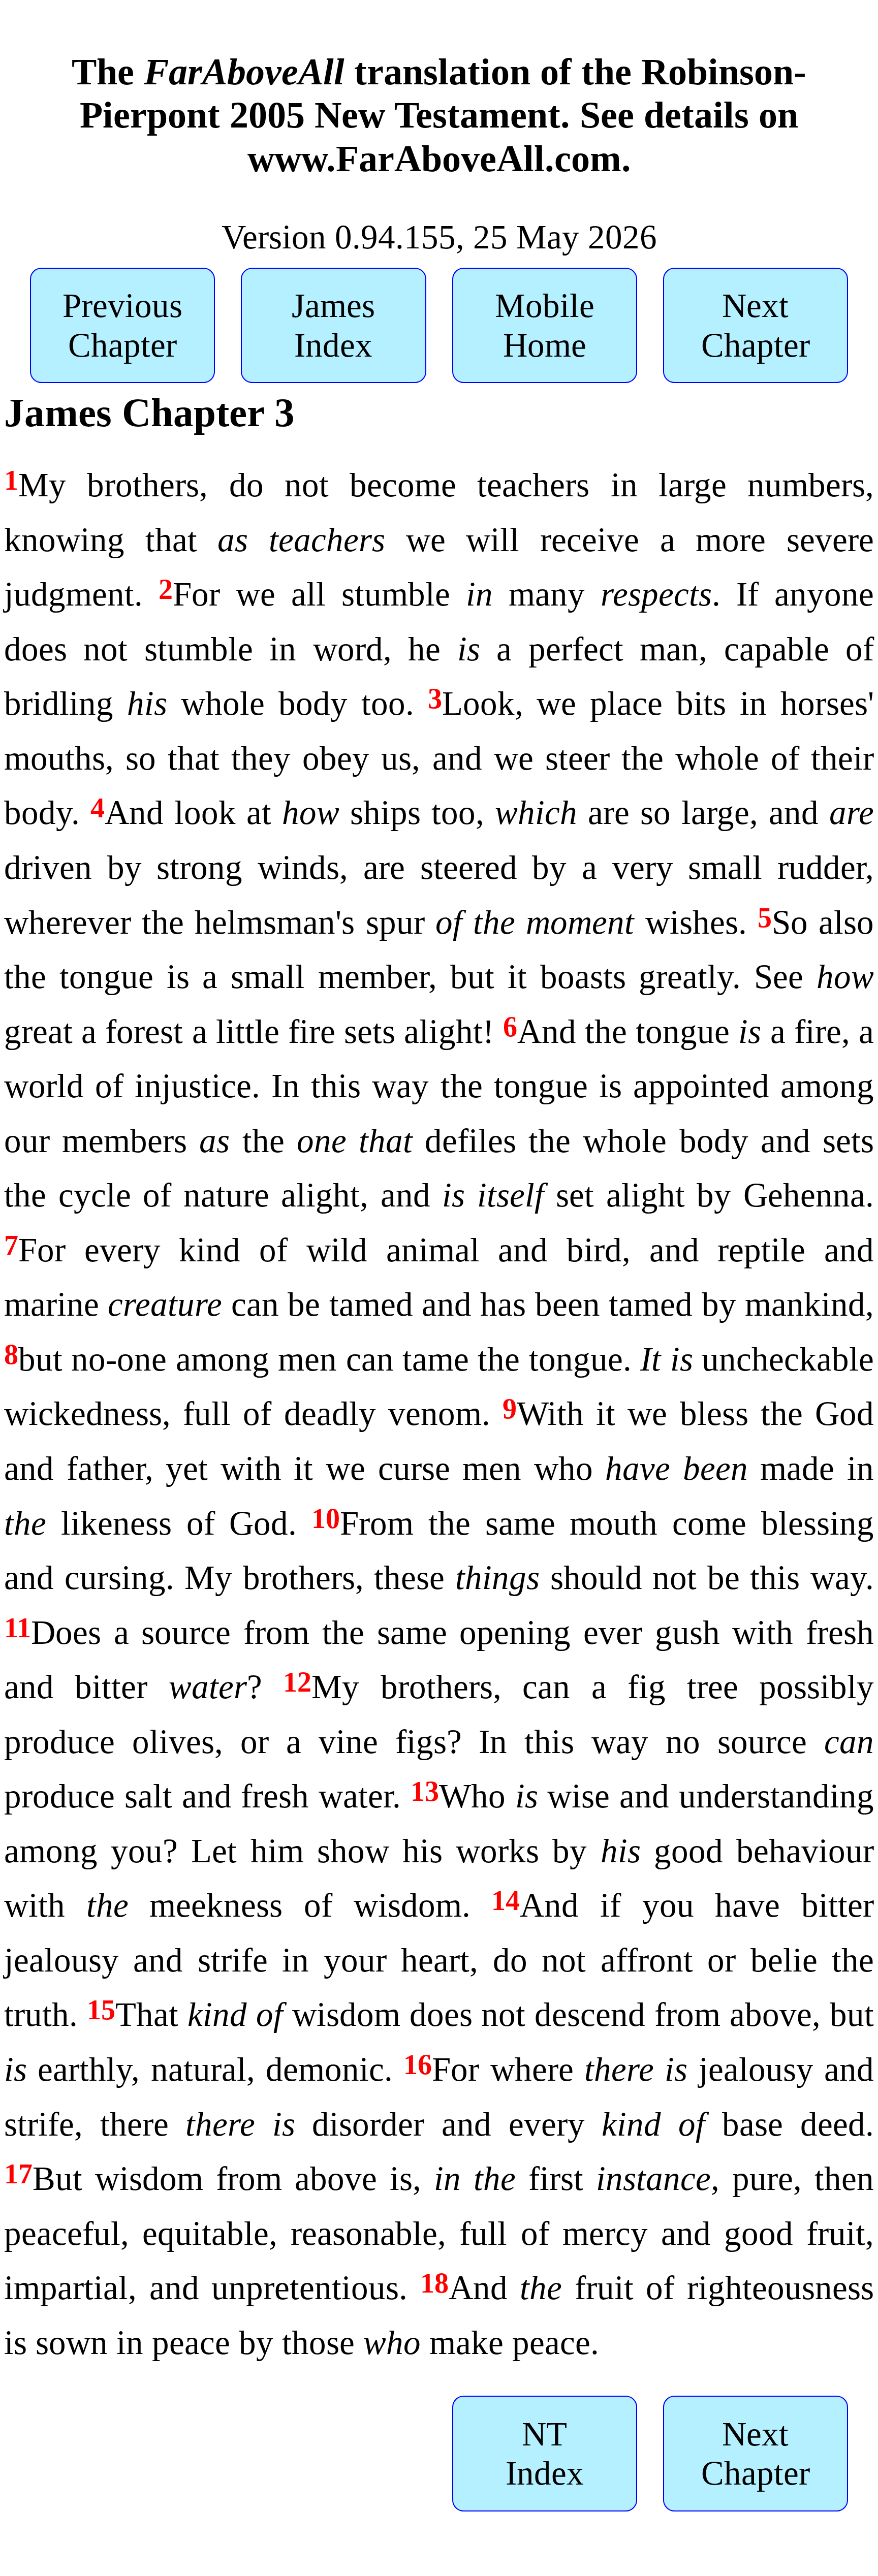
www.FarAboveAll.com (434, 158)
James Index (333, 325)
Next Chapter (756, 325)
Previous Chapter (122, 325)
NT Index (545, 2454)
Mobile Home (545, 325)
